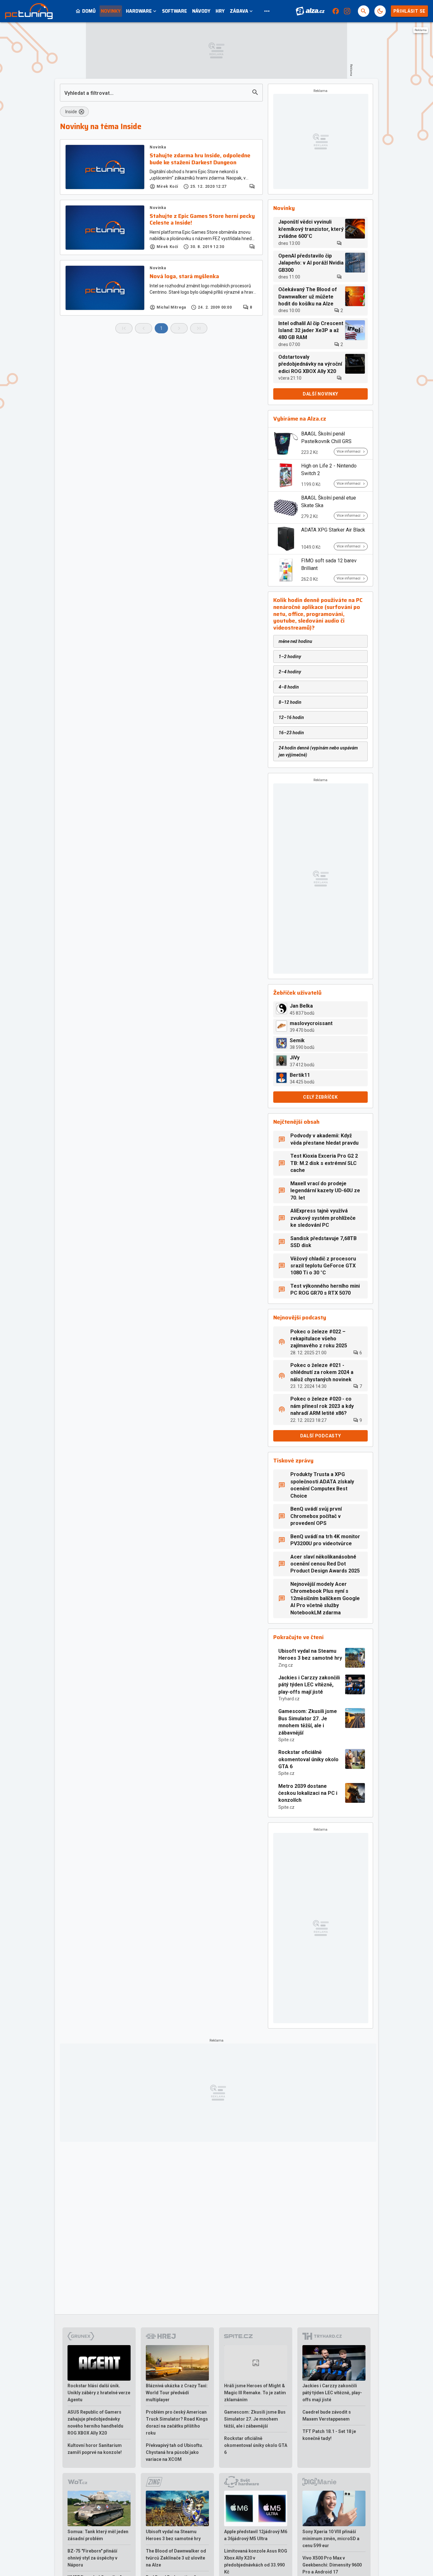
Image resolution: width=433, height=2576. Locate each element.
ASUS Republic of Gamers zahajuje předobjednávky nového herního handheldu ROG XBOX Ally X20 (95, 2422)
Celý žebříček (320, 1097)
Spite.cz (286, 1740)
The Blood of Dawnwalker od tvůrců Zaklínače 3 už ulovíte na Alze (176, 2558)
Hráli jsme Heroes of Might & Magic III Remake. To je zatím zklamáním (255, 2393)
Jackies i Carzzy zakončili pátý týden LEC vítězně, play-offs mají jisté (309, 1685)
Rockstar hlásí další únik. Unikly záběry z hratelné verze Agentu (99, 2393)
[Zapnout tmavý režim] (380, 11)
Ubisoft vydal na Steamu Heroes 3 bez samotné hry (310, 1654)
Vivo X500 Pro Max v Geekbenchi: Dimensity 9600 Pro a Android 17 (332, 2565)
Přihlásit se (409, 11)
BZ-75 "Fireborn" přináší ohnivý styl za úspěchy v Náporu (92, 2558)
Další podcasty (321, 1436)
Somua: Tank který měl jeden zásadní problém (98, 2535)
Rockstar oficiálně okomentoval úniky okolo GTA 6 (308, 1759)
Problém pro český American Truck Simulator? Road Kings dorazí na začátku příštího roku (177, 2422)
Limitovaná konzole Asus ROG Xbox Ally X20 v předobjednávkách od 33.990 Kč (256, 2561)
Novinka (158, 147)
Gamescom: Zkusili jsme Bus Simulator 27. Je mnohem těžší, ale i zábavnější (308, 1722)
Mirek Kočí (167, 186)
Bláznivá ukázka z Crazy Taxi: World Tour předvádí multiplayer (177, 2393)
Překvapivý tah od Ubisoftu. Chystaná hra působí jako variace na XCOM (174, 2452)
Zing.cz (286, 1665)
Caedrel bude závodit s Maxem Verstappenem (327, 2416)
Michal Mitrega (171, 307)
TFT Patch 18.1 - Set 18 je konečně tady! (329, 2435)
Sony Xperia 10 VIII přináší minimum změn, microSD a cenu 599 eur (331, 2539)
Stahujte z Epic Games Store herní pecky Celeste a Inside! (202, 220)
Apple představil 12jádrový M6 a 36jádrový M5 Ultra (256, 2535)
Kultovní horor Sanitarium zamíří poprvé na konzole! (95, 2449)
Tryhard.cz (289, 1699)
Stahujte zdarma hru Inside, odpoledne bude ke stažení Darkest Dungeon (200, 159)
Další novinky (320, 394)
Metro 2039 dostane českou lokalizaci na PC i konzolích (308, 1793)
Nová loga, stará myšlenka (184, 277)
